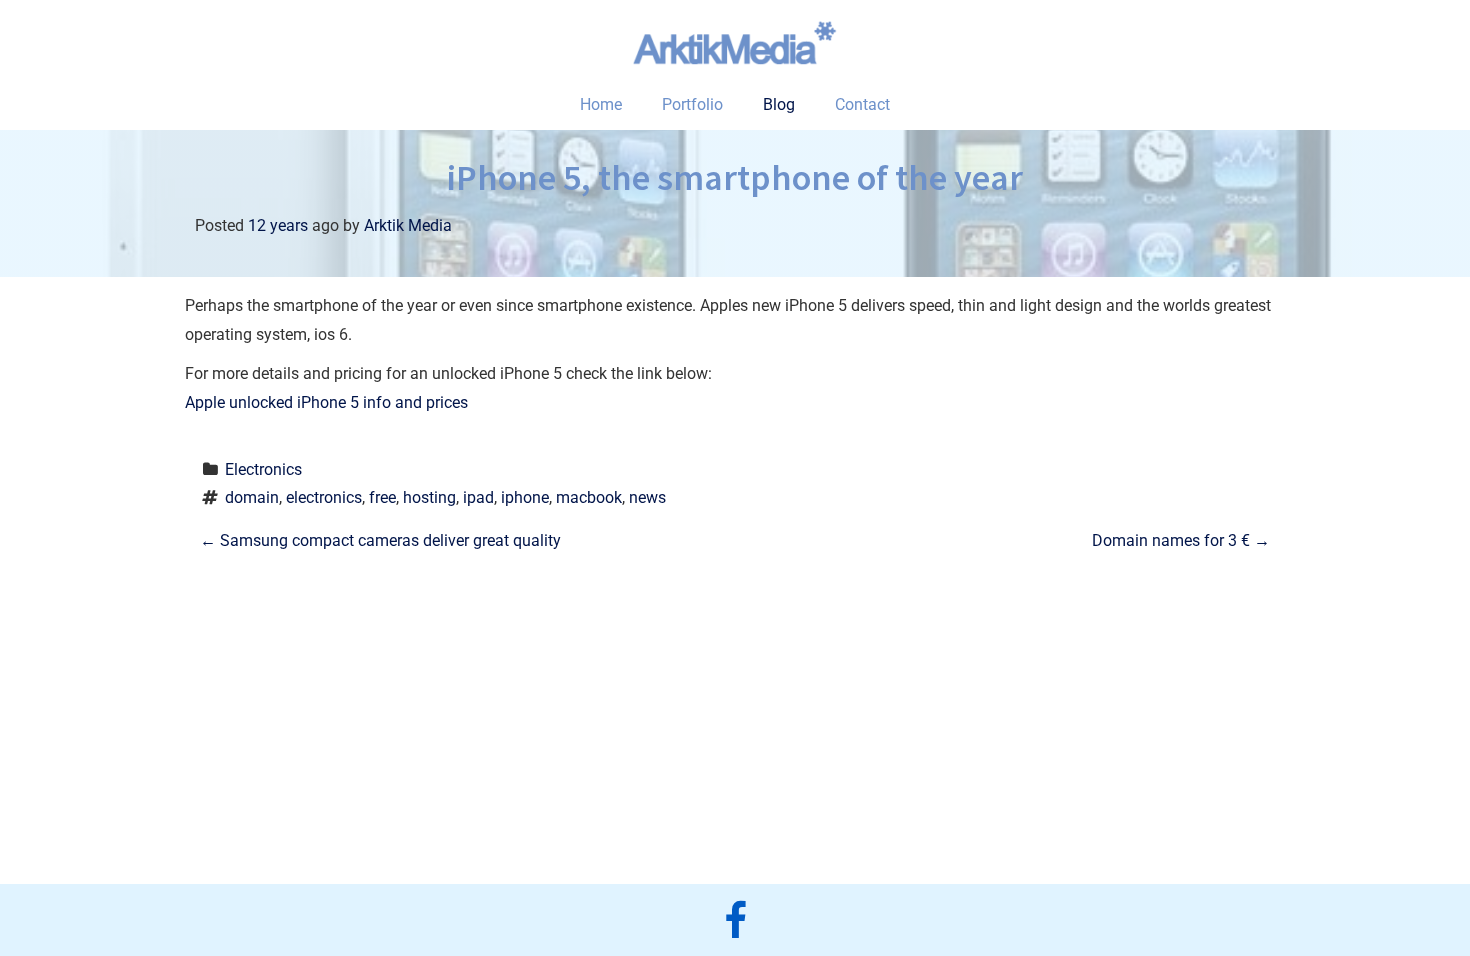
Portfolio (692, 104)
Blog (779, 104)
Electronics (263, 469)
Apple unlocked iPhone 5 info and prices (326, 402)
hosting (429, 497)
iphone (525, 497)
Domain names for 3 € (1181, 540)
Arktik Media (408, 225)
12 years (278, 225)
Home (601, 104)
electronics (324, 497)
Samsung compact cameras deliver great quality (380, 540)
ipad (478, 497)
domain (252, 497)
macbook (589, 497)
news (647, 497)
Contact (862, 104)
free (382, 497)
